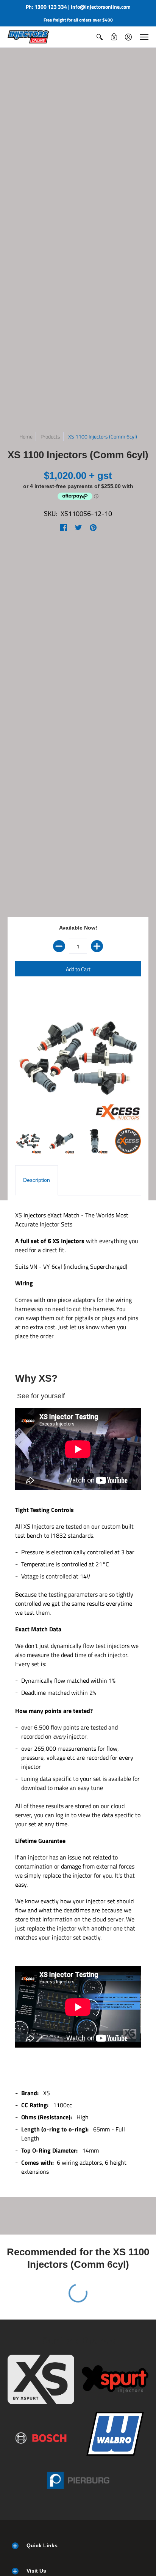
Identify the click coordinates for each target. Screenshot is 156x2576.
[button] (100, 37)
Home (26, 436)
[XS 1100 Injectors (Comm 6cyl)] (28, 1141)
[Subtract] (59, 946)
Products (50, 436)
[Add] (97, 946)
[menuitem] (100, 37)
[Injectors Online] (28, 37)
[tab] (37, 1180)
